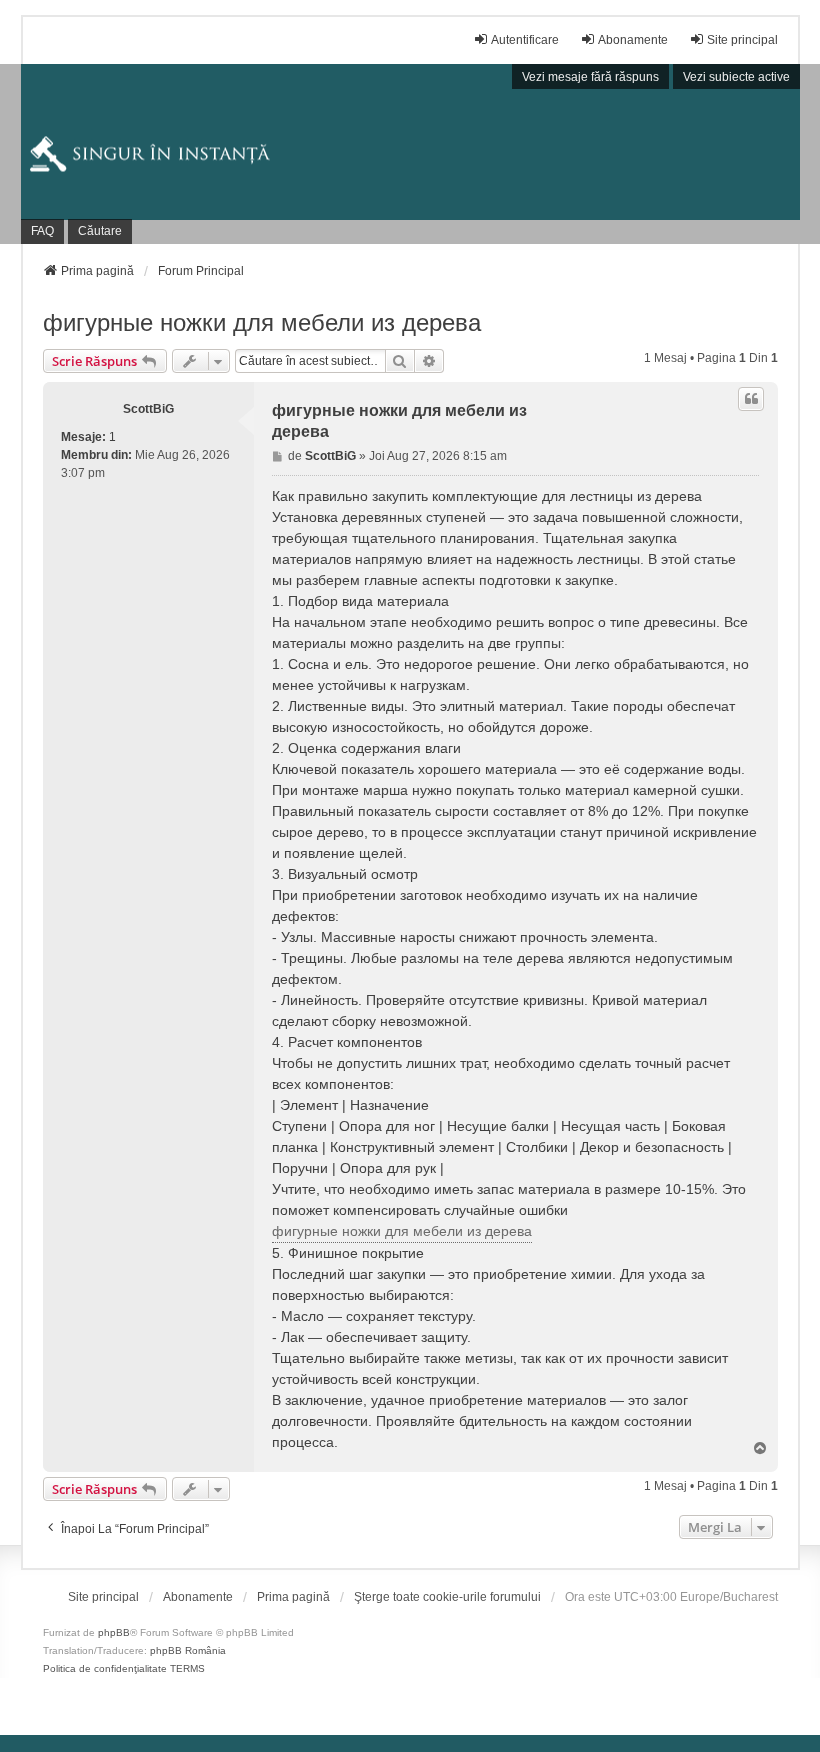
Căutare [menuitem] (100, 231)
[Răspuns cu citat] (751, 399)
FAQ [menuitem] (42, 231)
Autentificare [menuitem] (525, 40)
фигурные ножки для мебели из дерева (262, 322)
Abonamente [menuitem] (633, 40)
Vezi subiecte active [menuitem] (736, 77)
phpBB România (188, 1650)
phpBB (114, 1632)
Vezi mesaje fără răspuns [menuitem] (590, 77)
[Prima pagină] (410, 154)
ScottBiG (148, 409)
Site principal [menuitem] (742, 40)
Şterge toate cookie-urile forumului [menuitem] (447, 1597)
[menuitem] (103, 1597)
